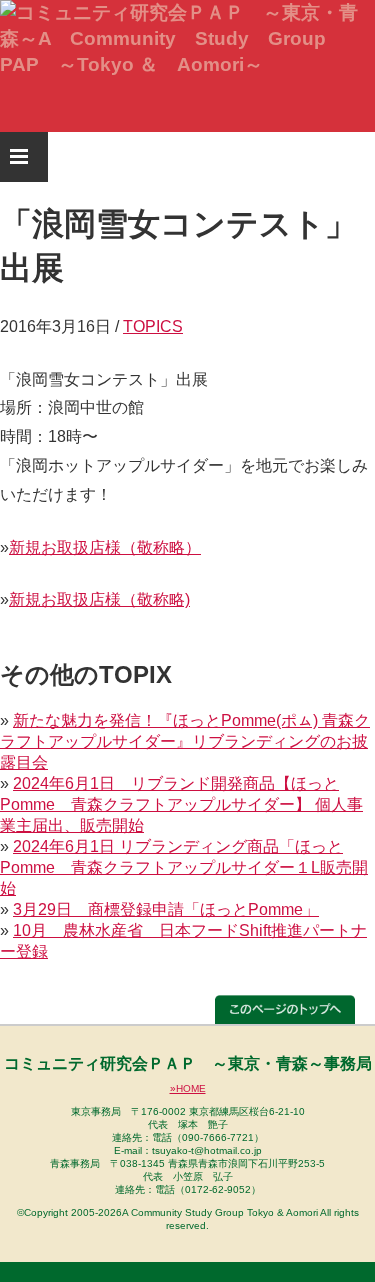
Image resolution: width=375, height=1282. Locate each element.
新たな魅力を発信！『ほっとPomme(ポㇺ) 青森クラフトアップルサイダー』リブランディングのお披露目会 (185, 741)
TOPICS (153, 326)
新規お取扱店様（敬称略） (105, 547)
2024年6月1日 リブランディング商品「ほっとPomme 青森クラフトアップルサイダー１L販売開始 (184, 867)
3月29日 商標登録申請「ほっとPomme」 (166, 909)
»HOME (188, 1088)
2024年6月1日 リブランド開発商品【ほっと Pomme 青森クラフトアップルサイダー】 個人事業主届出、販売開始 (181, 804)
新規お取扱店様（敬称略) (99, 599)
